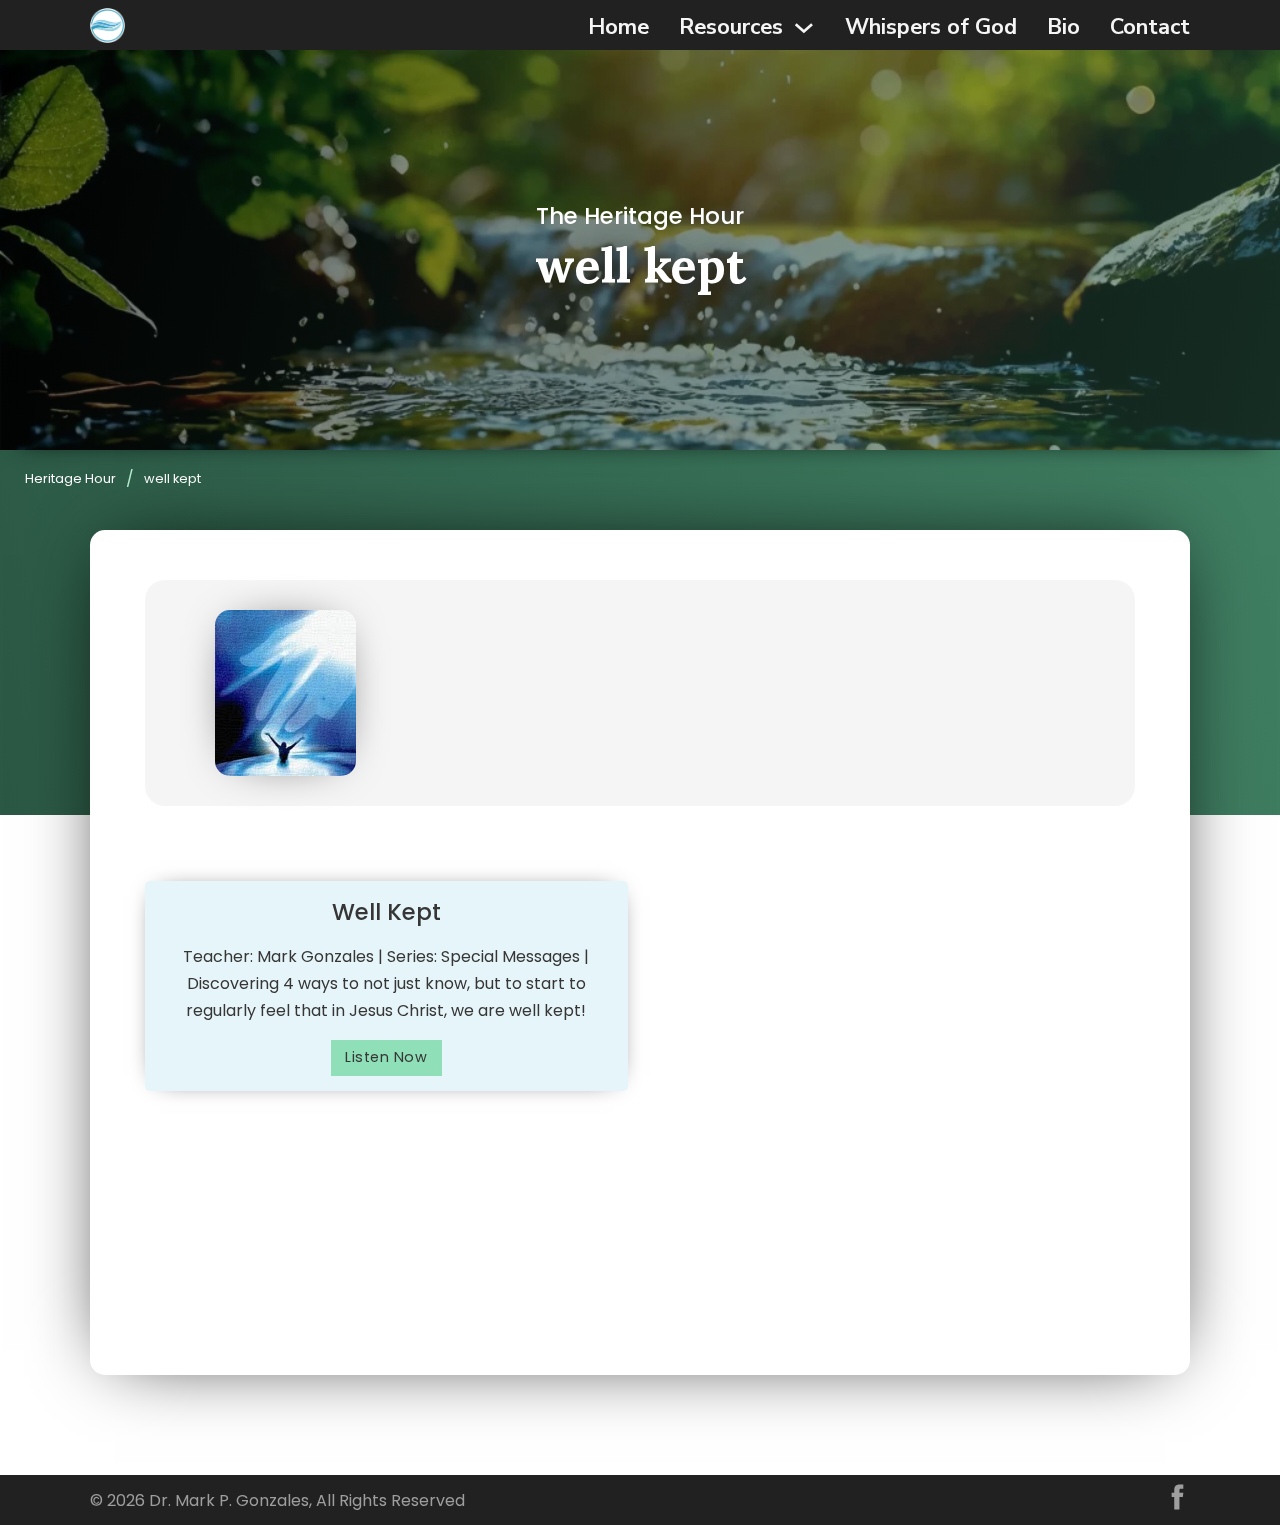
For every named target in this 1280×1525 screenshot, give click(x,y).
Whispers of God (931, 27)
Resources (731, 27)
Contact (1150, 27)
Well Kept (386, 912)
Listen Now (386, 1057)
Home (618, 27)
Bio (1063, 27)
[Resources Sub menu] (804, 28)
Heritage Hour (70, 478)
